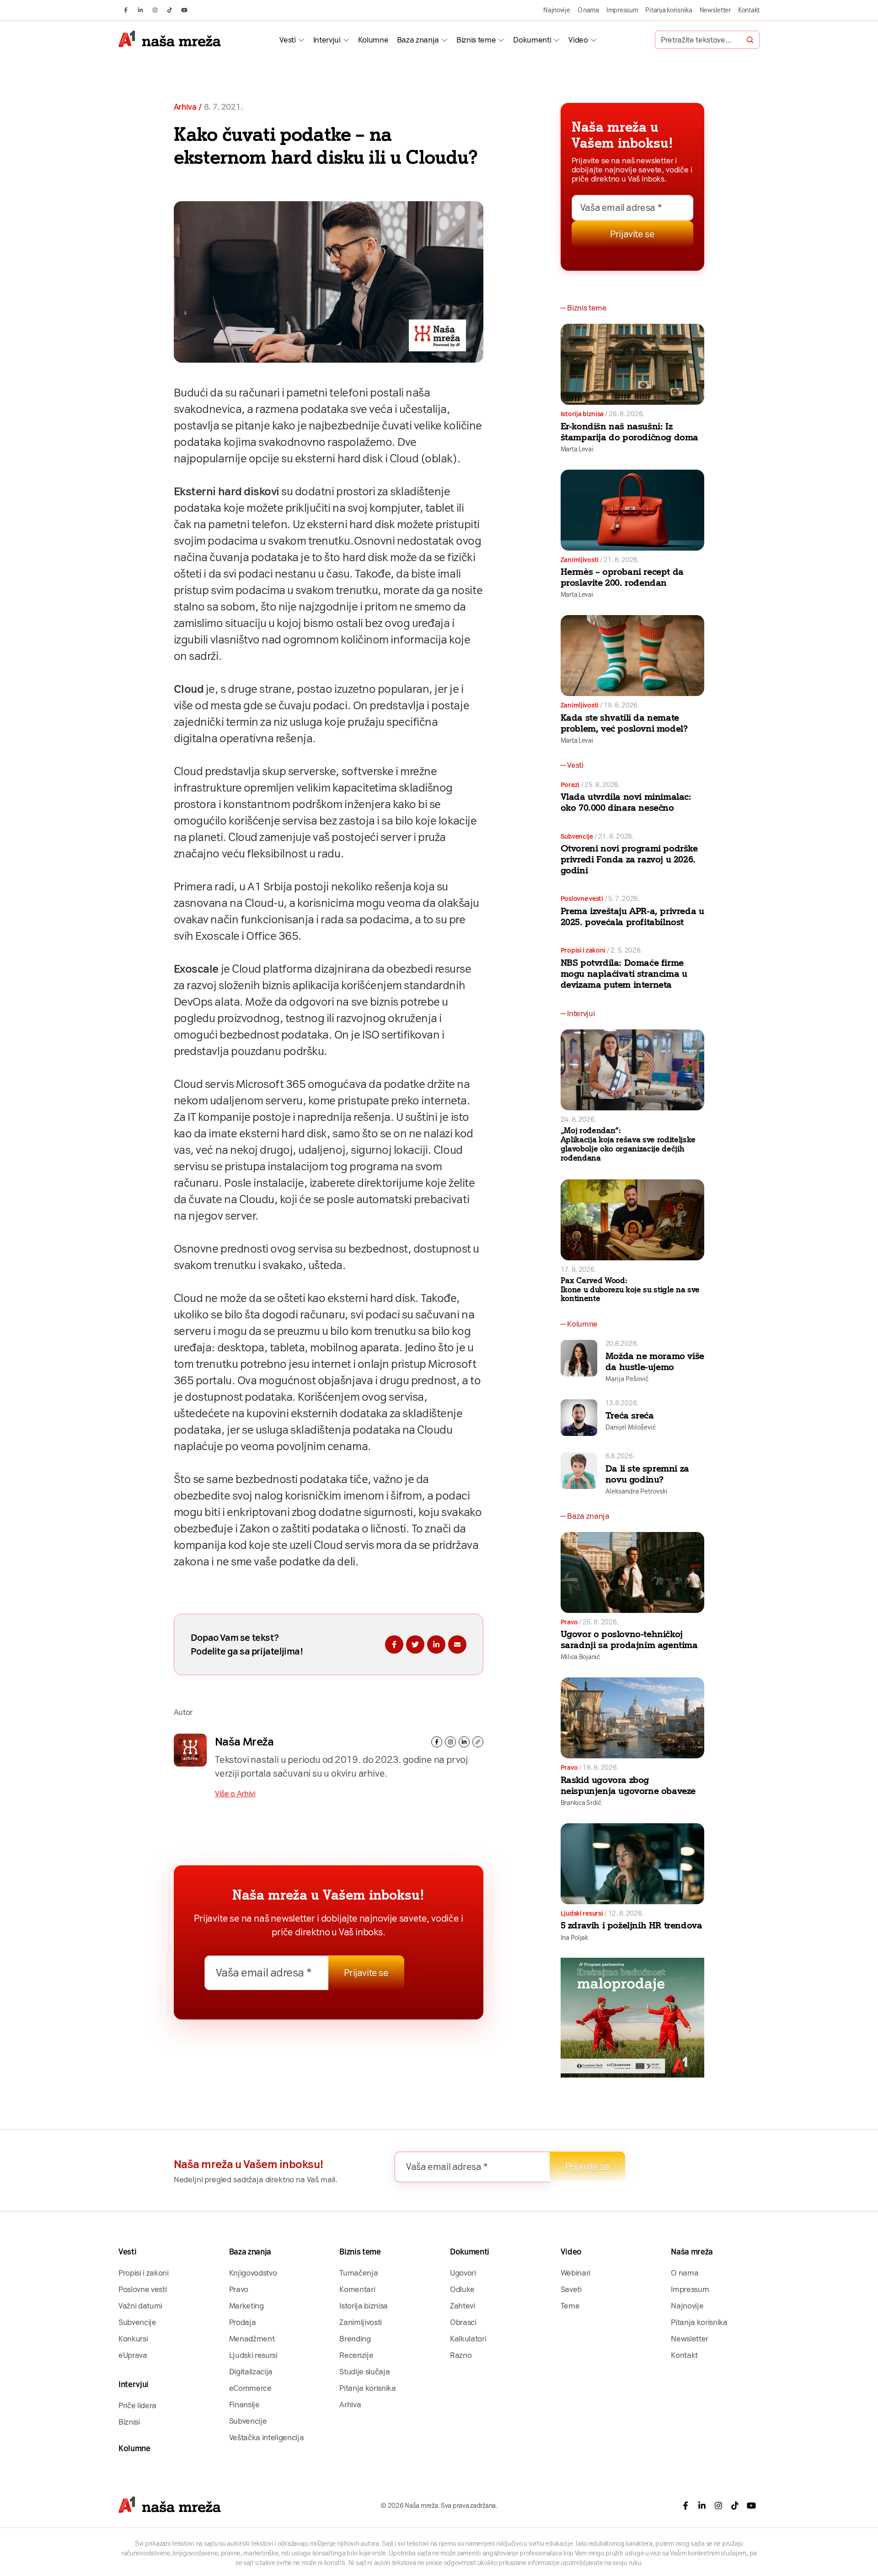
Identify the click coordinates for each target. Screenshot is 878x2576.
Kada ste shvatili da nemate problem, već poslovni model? (624, 723)
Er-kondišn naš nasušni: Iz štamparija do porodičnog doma (629, 432)
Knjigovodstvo (253, 2273)
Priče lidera (137, 2405)
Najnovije (557, 10)
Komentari (357, 2289)
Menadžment (252, 2339)
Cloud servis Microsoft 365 (240, 1084)
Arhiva (185, 107)
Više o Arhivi (235, 1794)
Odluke (462, 2289)
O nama (588, 10)
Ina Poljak (574, 1938)
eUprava (133, 2355)
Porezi (570, 785)
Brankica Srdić (581, 1803)
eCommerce (250, 2388)
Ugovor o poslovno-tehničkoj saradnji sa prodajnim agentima (629, 1639)
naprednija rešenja (344, 1117)
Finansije (244, 2405)
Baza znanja (418, 40)
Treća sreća (630, 1415)
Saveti (571, 2289)
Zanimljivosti (580, 560)
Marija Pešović (627, 1379)
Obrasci (463, 2322)
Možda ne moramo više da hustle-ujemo (655, 1361)
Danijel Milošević (631, 1427)
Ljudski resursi (582, 1913)
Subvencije (577, 836)
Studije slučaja (364, 2372)
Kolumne (373, 40)
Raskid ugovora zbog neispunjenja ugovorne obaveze (628, 1785)
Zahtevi (463, 2306)
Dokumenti (532, 40)
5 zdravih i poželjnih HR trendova (632, 1925)
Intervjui (327, 40)
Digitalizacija (251, 2372)
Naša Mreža (244, 1742)
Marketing (246, 2306)
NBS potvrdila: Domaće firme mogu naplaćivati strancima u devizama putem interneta (624, 974)
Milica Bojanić (580, 1657)
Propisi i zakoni (583, 950)
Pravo (569, 1622)
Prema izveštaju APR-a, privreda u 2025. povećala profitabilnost (632, 916)
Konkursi (133, 2339)
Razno (461, 2355)
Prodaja (243, 2322)
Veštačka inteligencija (267, 2437)
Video (578, 40)
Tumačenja (359, 2273)
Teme (570, 2306)
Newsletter (715, 10)
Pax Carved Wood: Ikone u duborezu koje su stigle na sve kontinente (630, 1290)
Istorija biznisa (582, 414)
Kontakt (749, 10)
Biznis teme (476, 40)
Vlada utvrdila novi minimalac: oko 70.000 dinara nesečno (626, 802)
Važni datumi (140, 2306)
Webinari (576, 2273)
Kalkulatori (468, 2339)
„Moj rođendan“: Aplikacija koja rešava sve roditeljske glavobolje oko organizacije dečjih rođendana (628, 1144)
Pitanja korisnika (669, 10)
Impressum (622, 10)
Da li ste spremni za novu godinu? (647, 1474)
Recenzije (356, 2355)
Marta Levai (577, 449)
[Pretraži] (750, 40)
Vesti (287, 40)
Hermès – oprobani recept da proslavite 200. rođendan (622, 577)
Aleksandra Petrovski (637, 1491)
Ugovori (463, 2273)
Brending (355, 2339)
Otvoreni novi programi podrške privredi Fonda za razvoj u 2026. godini (629, 859)
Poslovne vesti (582, 899)
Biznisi (129, 2422)
